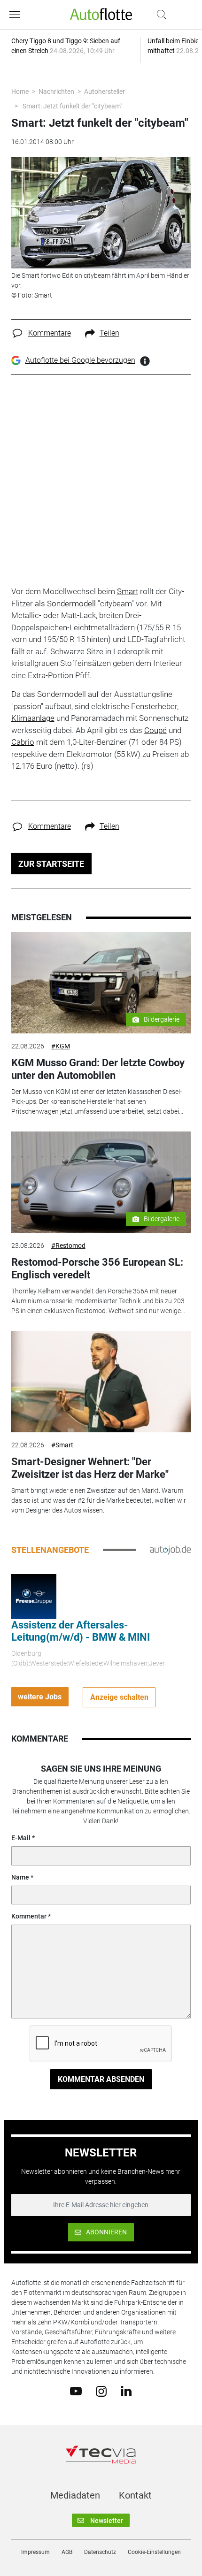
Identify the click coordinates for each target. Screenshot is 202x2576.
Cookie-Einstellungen (154, 2552)
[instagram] (101, 2391)
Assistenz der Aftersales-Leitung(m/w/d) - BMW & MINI (81, 1631)
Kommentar (29, 1916)
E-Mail (21, 1838)
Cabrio (23, 742)
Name (20, 1877)
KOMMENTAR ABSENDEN (101, 2079)
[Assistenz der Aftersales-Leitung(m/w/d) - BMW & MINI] (34, 1596)
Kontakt (135, 2495)
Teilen (109, 333)
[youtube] (76, 2391)
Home (20, 92)
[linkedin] (126, 2391)
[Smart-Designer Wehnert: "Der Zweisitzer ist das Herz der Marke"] (101, 1382)
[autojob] (170, 1550)
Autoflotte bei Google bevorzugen (80, 360)
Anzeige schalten (119, 1697)
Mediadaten (75, 2495)
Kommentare (50, 333)
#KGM (61, 1046)
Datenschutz (100, 2552)
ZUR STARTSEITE (51, 864)
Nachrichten (56, 92)
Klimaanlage (33, 718)
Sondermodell (71, 604)
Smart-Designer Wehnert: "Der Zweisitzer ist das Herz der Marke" (90, 1468)
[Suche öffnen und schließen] (159, 15)
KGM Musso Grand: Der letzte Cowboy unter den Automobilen (98, 1069)
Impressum (35, 2552)
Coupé (155, 730)
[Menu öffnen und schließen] (17, 15)
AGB (67, 2552)
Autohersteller (105, 92)
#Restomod (68, 1246)
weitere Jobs (40, 1697)
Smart (128, 591)
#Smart (62, 1445)
